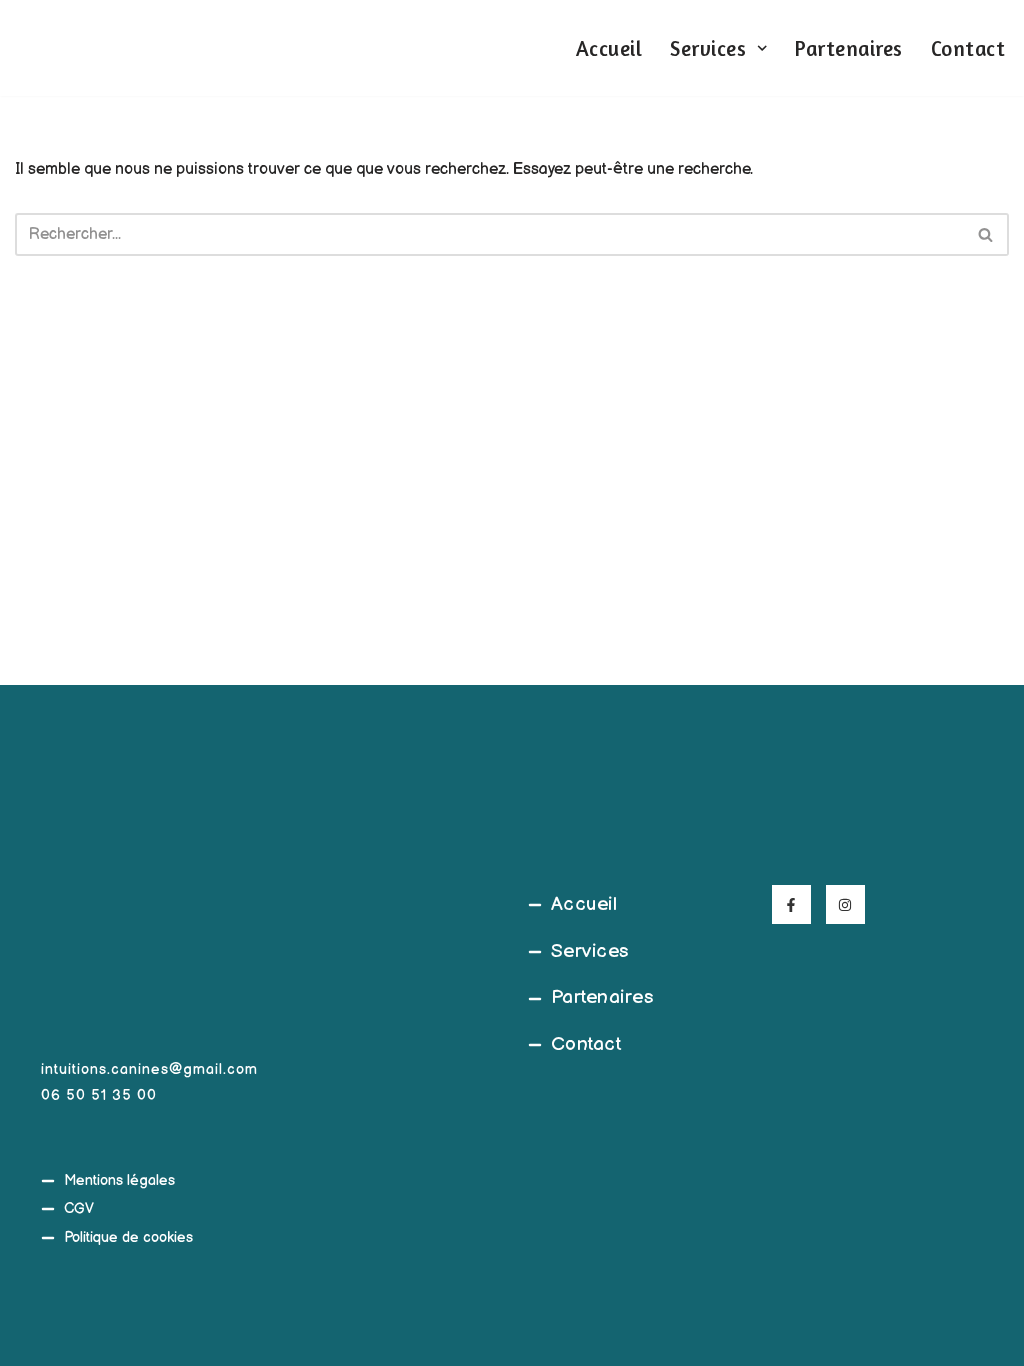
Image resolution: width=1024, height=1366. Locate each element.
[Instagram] (845, 904)
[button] (762, 48)
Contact (968, 48)
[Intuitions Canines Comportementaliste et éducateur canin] (45, 48)
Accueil (609, 48)
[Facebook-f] (791, 904)
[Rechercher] (986, 234)
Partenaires (849, 48)
